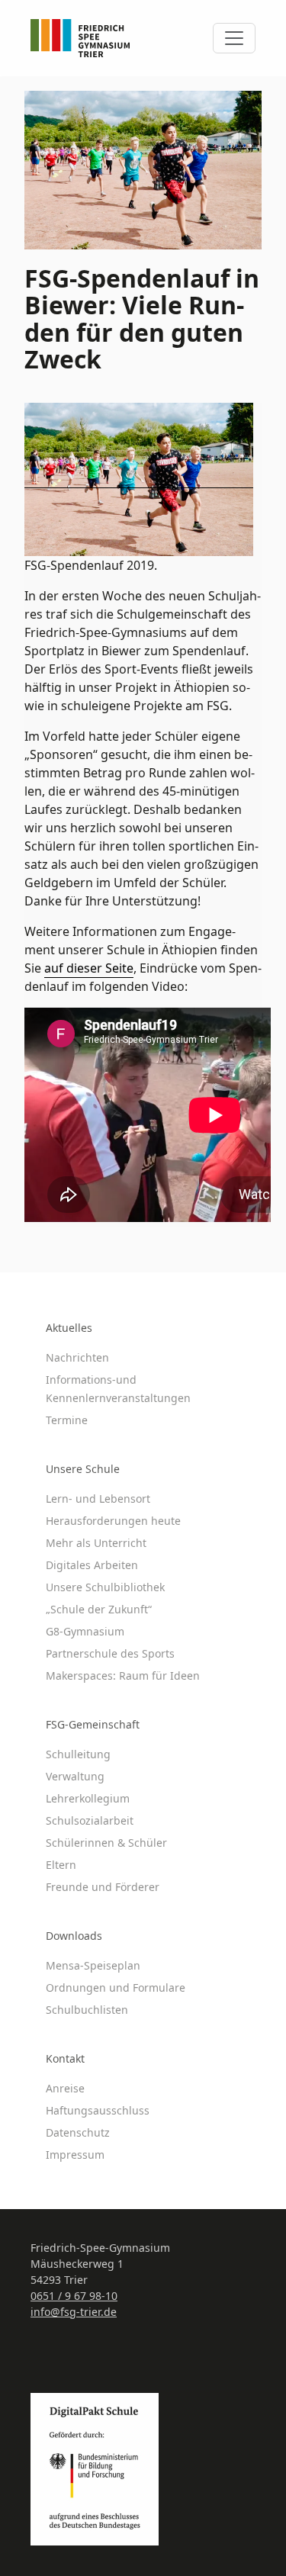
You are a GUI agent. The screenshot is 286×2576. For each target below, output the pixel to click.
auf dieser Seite (89, 968)
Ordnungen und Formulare (116, 1987)
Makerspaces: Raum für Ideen (123, 1676)
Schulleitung (78, 1754)
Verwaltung (75, 1776)
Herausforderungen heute (113, 1521)
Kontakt (65, 2058)
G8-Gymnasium (85, 1631)
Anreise (65, 2088)
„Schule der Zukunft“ (99, 1609)
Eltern (61, 1865)
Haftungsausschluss (98, 2110)
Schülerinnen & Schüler (106, 1843)
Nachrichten (77, 1357)
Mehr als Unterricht (96, 1543)
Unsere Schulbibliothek (105, 1587)
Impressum (75, 2155)
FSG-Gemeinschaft (93, 1724)
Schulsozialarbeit (90, 1820)
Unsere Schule (83, 1469)
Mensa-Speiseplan (93, 1965)
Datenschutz (78, 2132)
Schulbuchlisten (87, 2010)
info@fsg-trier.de (74, 2312)
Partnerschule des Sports (110, 1653)
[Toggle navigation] (234, 38)
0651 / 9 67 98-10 (74, 2296)
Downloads (74, 1936)
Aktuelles (69, 1328)
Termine (67, 1420)
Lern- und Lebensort (98, 1499)
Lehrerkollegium (88, 1798)
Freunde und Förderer (103, 1887)
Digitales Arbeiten (92, 1565)
